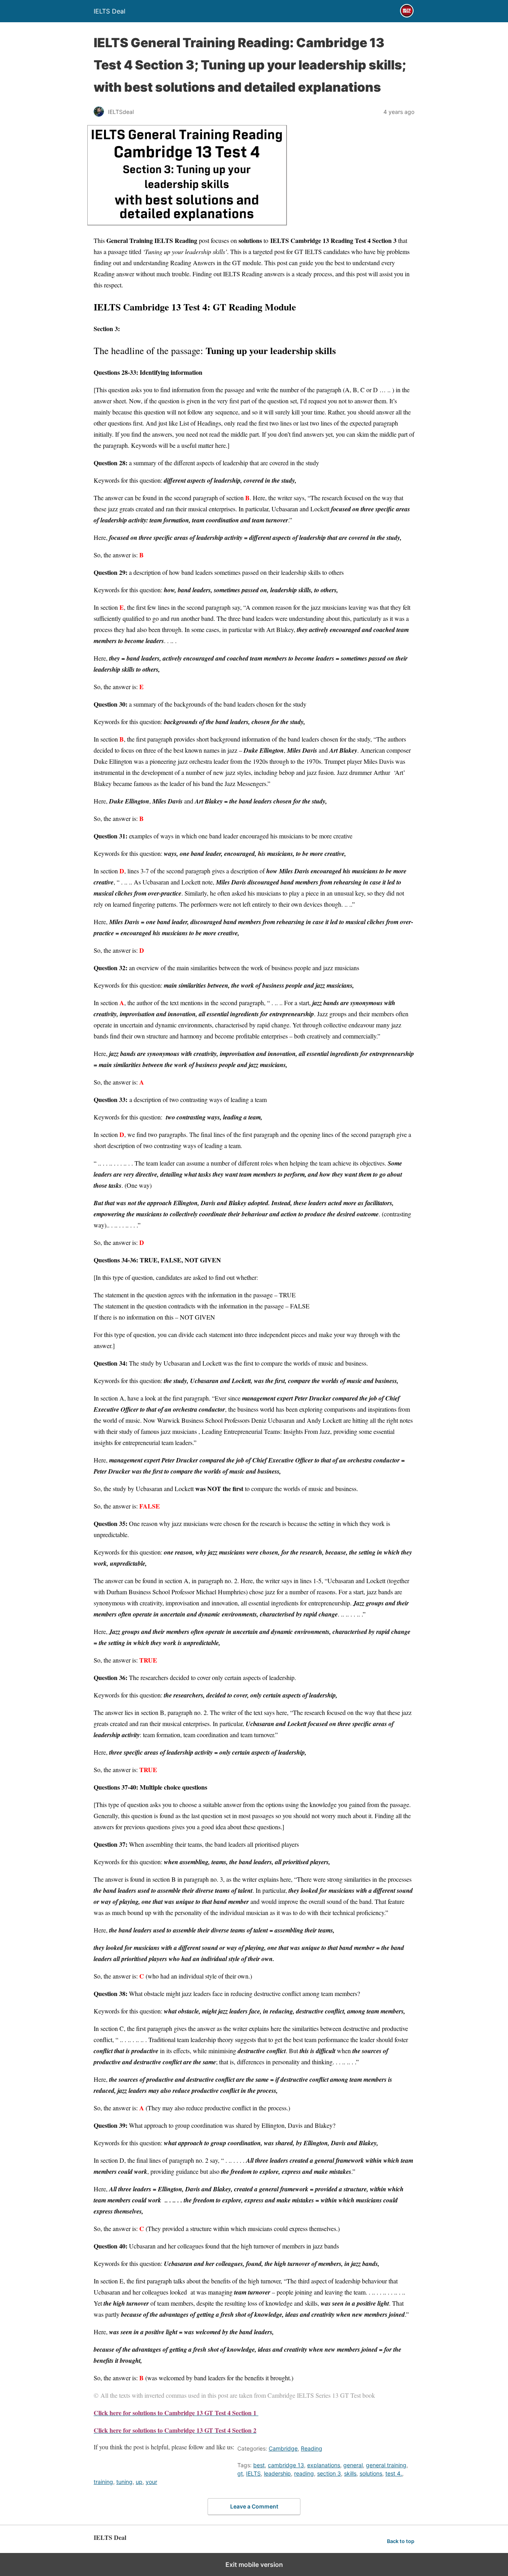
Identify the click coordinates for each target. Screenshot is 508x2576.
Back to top (401, 2541)
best (259, 2465)
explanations (324, 2465)
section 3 (329, 2473)
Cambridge (283, 2448)
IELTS (253, 2473)
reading (304, 2473)
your (151, 2482)
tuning (124, 2482)
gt (240, 2473)
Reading (312, 2448)
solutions (371, 2473)
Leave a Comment (254, 2506)
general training (386, 2465)
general (353, 2465)
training (103, 2482)
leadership (277, 2473)
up (139, 2482)
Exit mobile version (254, 2564)
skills (350, 2473)
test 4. (394, 2473)
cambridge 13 (286, 2465)
